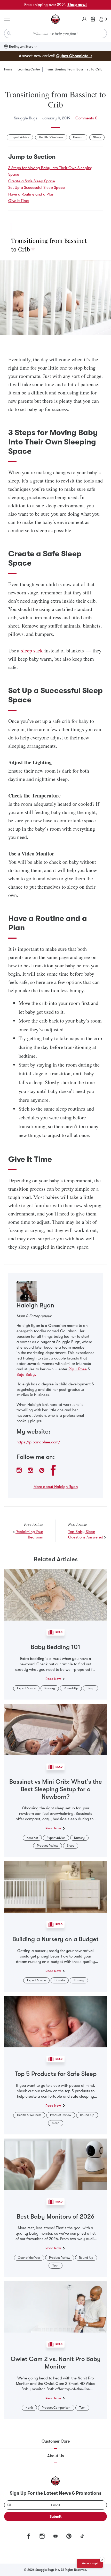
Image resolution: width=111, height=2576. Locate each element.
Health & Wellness (51, 137)
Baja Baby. (26, 1375)
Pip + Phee (78, 1369)
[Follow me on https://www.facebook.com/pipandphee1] (53, 1470)
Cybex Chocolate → (74, 56)
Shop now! (77, 5)
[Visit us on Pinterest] (69, 2536)
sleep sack (33, 650)
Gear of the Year (29, 2258)
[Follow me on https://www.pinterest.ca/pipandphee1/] (42, 1470)
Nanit (29, 2408)
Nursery (50, 1688)
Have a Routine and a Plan (31, 194)
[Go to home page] (55, 19)
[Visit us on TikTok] (82, 2536)
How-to (78, 137)
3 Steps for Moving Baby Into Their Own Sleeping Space (50, 171)
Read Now (53, 1679)
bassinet (32, 1838)
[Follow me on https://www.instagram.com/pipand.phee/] (30, 1470)
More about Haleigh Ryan (56, 1487)
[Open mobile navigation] (7, 18)
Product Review (47, 1846)
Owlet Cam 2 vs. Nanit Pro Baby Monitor (56, 2363)
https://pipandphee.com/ (38, 1442)
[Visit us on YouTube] (55, 2536)
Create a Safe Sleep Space (32, 181)
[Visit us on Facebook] (29, 2536)
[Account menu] (84, 19)
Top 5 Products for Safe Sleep (56, 2074)
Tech (55, 2265)
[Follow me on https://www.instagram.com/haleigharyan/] (19, 1470)
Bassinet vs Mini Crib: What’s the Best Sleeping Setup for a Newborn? (56, 1789)
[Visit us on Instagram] (42, 2536)
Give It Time (19, 201)
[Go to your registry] (93, 19)
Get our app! (90, 2563)
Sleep (97, 137)
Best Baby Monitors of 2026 (56, 2217)
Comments (86, 118)
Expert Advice (20, 137)
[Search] (9, 33)
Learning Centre (29, 69)
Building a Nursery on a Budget (55, 1939)
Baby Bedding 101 (55, 1647)
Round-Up (71, 1688)
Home (8, 69)
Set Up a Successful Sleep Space (37, 188)
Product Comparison (56, 2408)
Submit (56, 2516)
